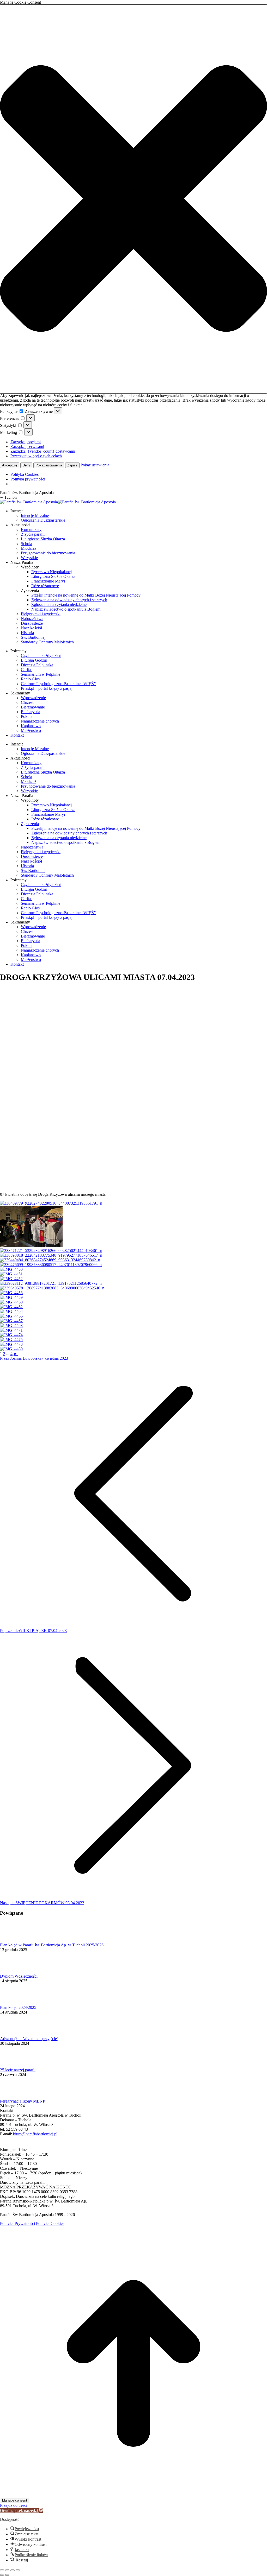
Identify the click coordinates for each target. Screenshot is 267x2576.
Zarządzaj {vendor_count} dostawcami (43, 451)
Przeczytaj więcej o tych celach (36, 456)
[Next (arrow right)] (7, 2575)
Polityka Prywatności (17, 2223)
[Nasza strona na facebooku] (3, 2145)
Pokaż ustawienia (49, 465)
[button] (133, 199)
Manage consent (15, 2500)
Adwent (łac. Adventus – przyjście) (29, 2039)
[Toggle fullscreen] (13, 2570)
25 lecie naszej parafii (18, 2070)
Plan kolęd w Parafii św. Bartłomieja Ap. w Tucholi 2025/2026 (52, 1945)
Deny (26, 465)
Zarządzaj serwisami (27, 447)
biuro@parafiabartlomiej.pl (35, 2134)
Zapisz (72, 465)
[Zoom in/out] (18, 2570)
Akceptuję (10, 465)
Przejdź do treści (14, 2505)
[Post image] (14, 1940)
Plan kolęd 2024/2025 (18, 2007)
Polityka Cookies (25, 474)
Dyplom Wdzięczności (19, 1976)
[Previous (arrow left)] (2, 2575)
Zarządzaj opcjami (26, 442)
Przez (21, 1358)
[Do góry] (133, 2495)
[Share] (7, 2570)
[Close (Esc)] (2, 2570)
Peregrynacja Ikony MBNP (23, 2101)
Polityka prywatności (28, 479)
